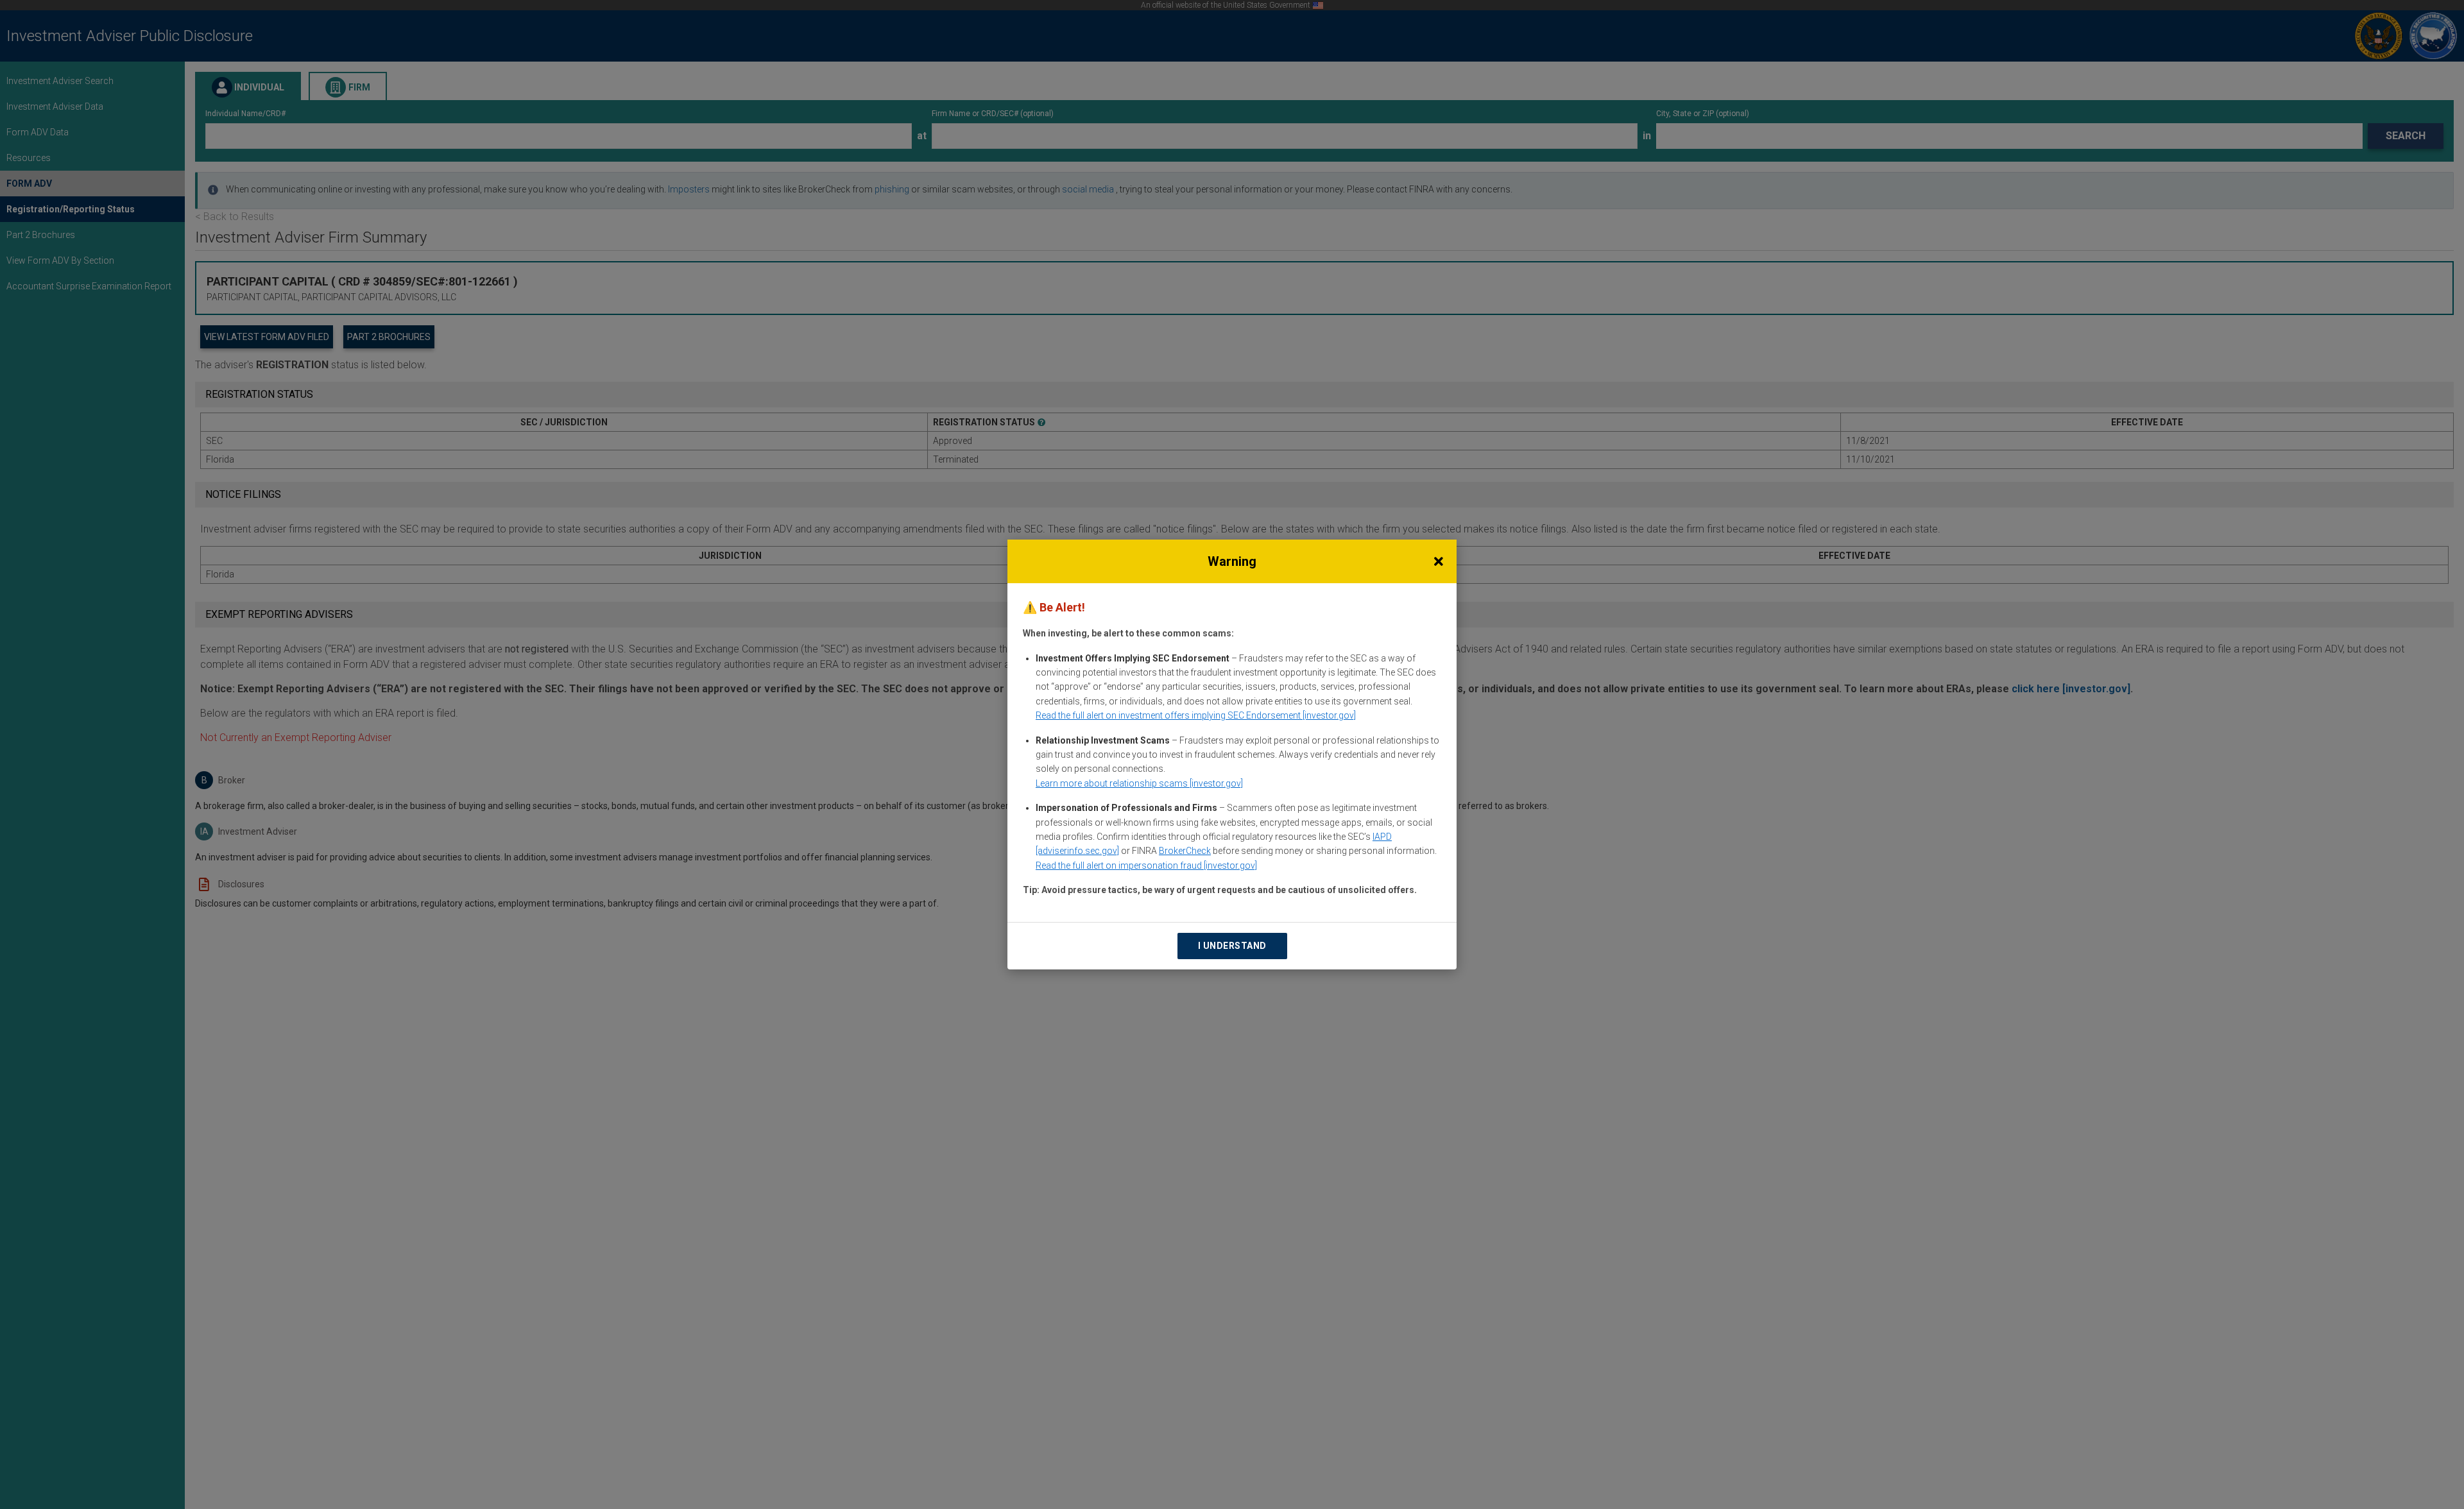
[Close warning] (1439, 561)
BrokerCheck (1185, 851)
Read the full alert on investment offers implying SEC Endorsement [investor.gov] (1196, 715)
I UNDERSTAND (1232, 946)
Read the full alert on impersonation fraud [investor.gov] (1146, 865)
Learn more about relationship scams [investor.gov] (1139, 783)
